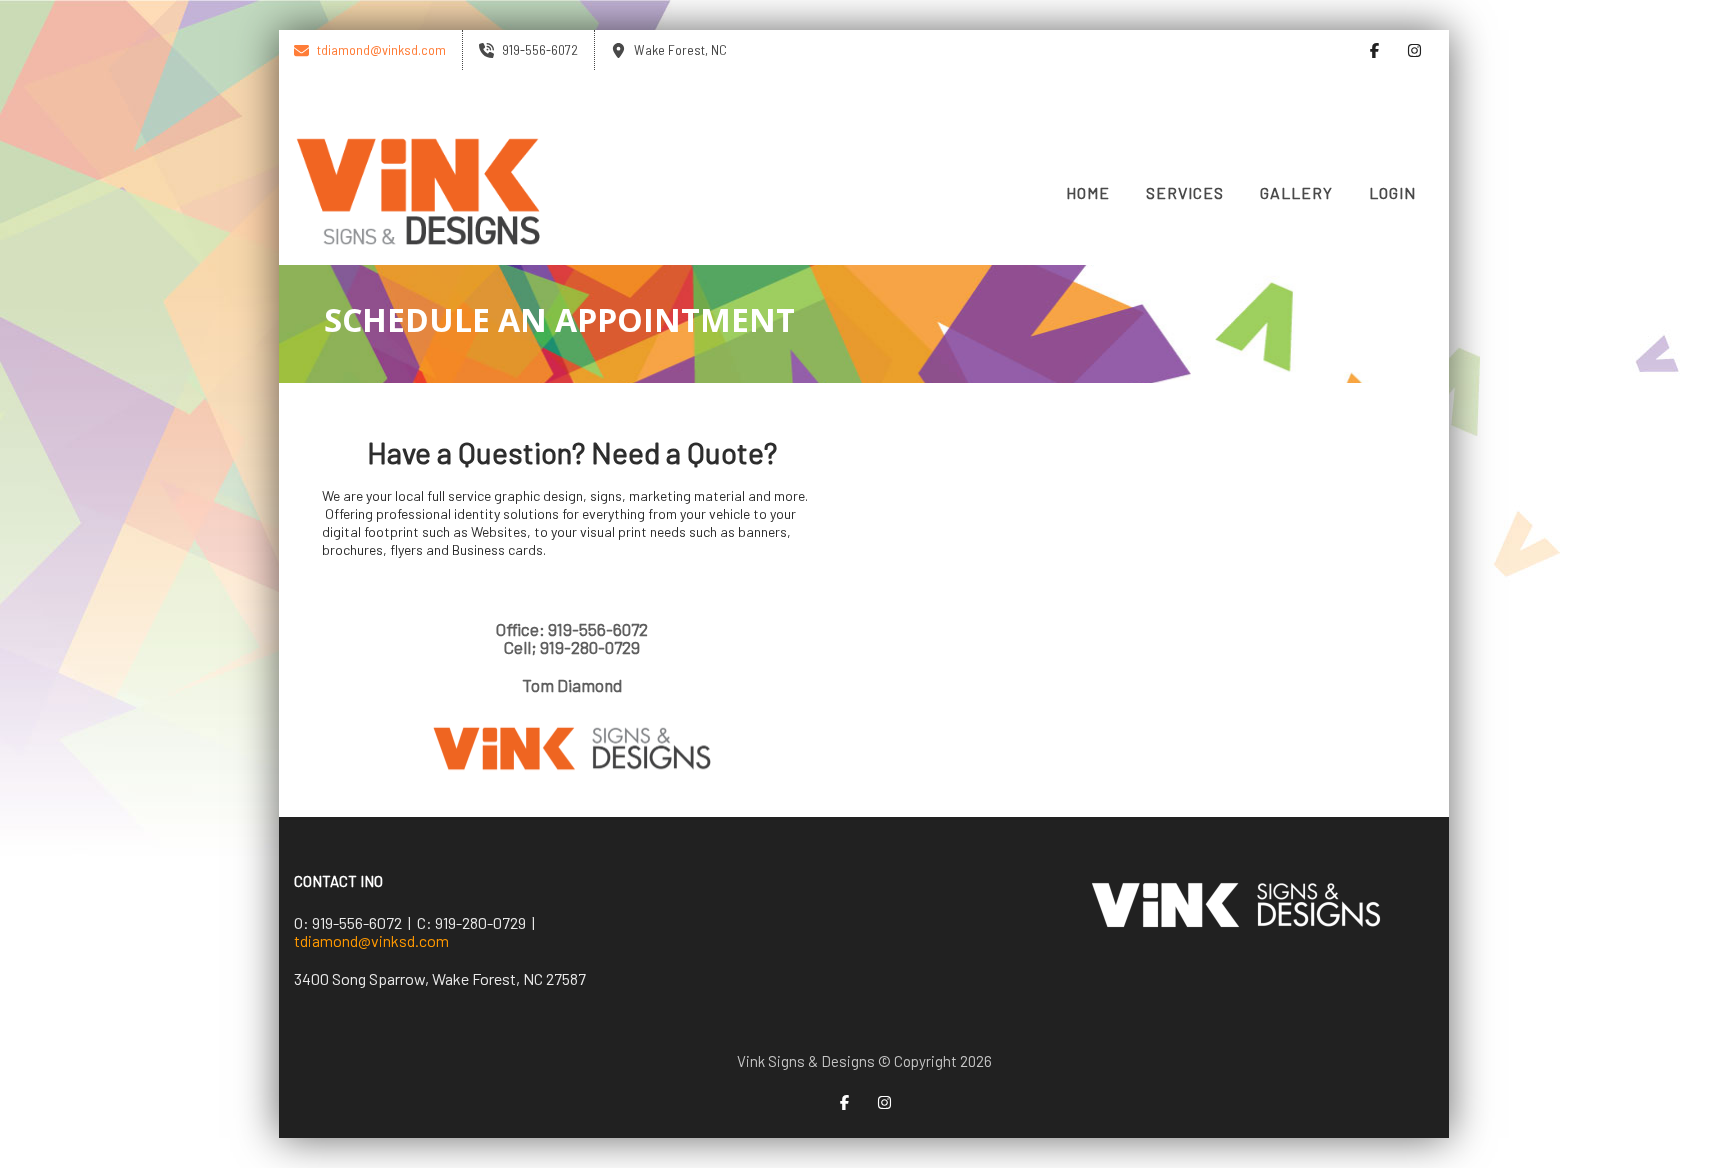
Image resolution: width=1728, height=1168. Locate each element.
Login (1392, 192)
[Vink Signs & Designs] (419, 193)
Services (1185, 192)
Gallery (1296, 192)
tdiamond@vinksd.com (371, 940)
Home (1088, 192)
